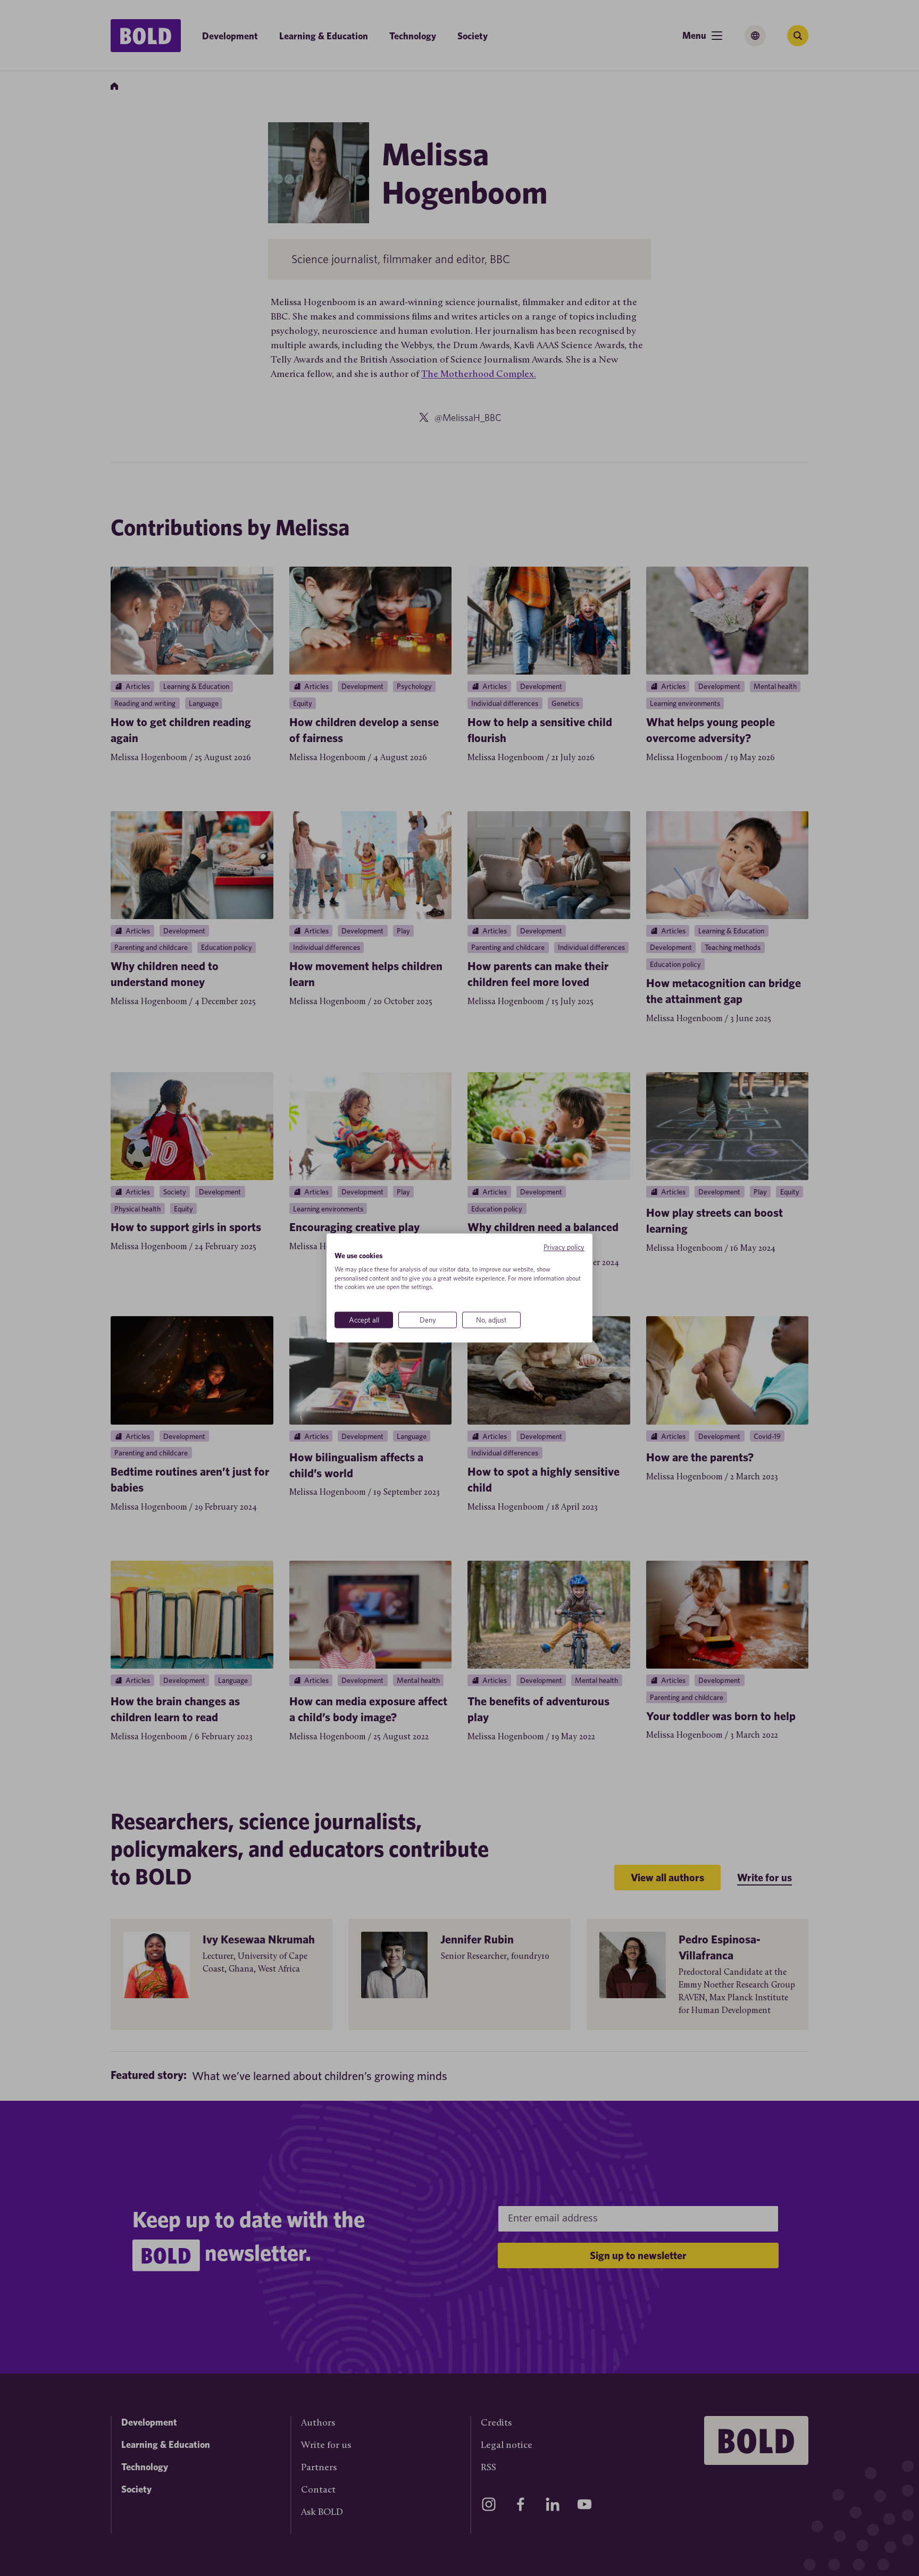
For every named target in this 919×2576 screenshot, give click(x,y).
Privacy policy (564, 1247)
